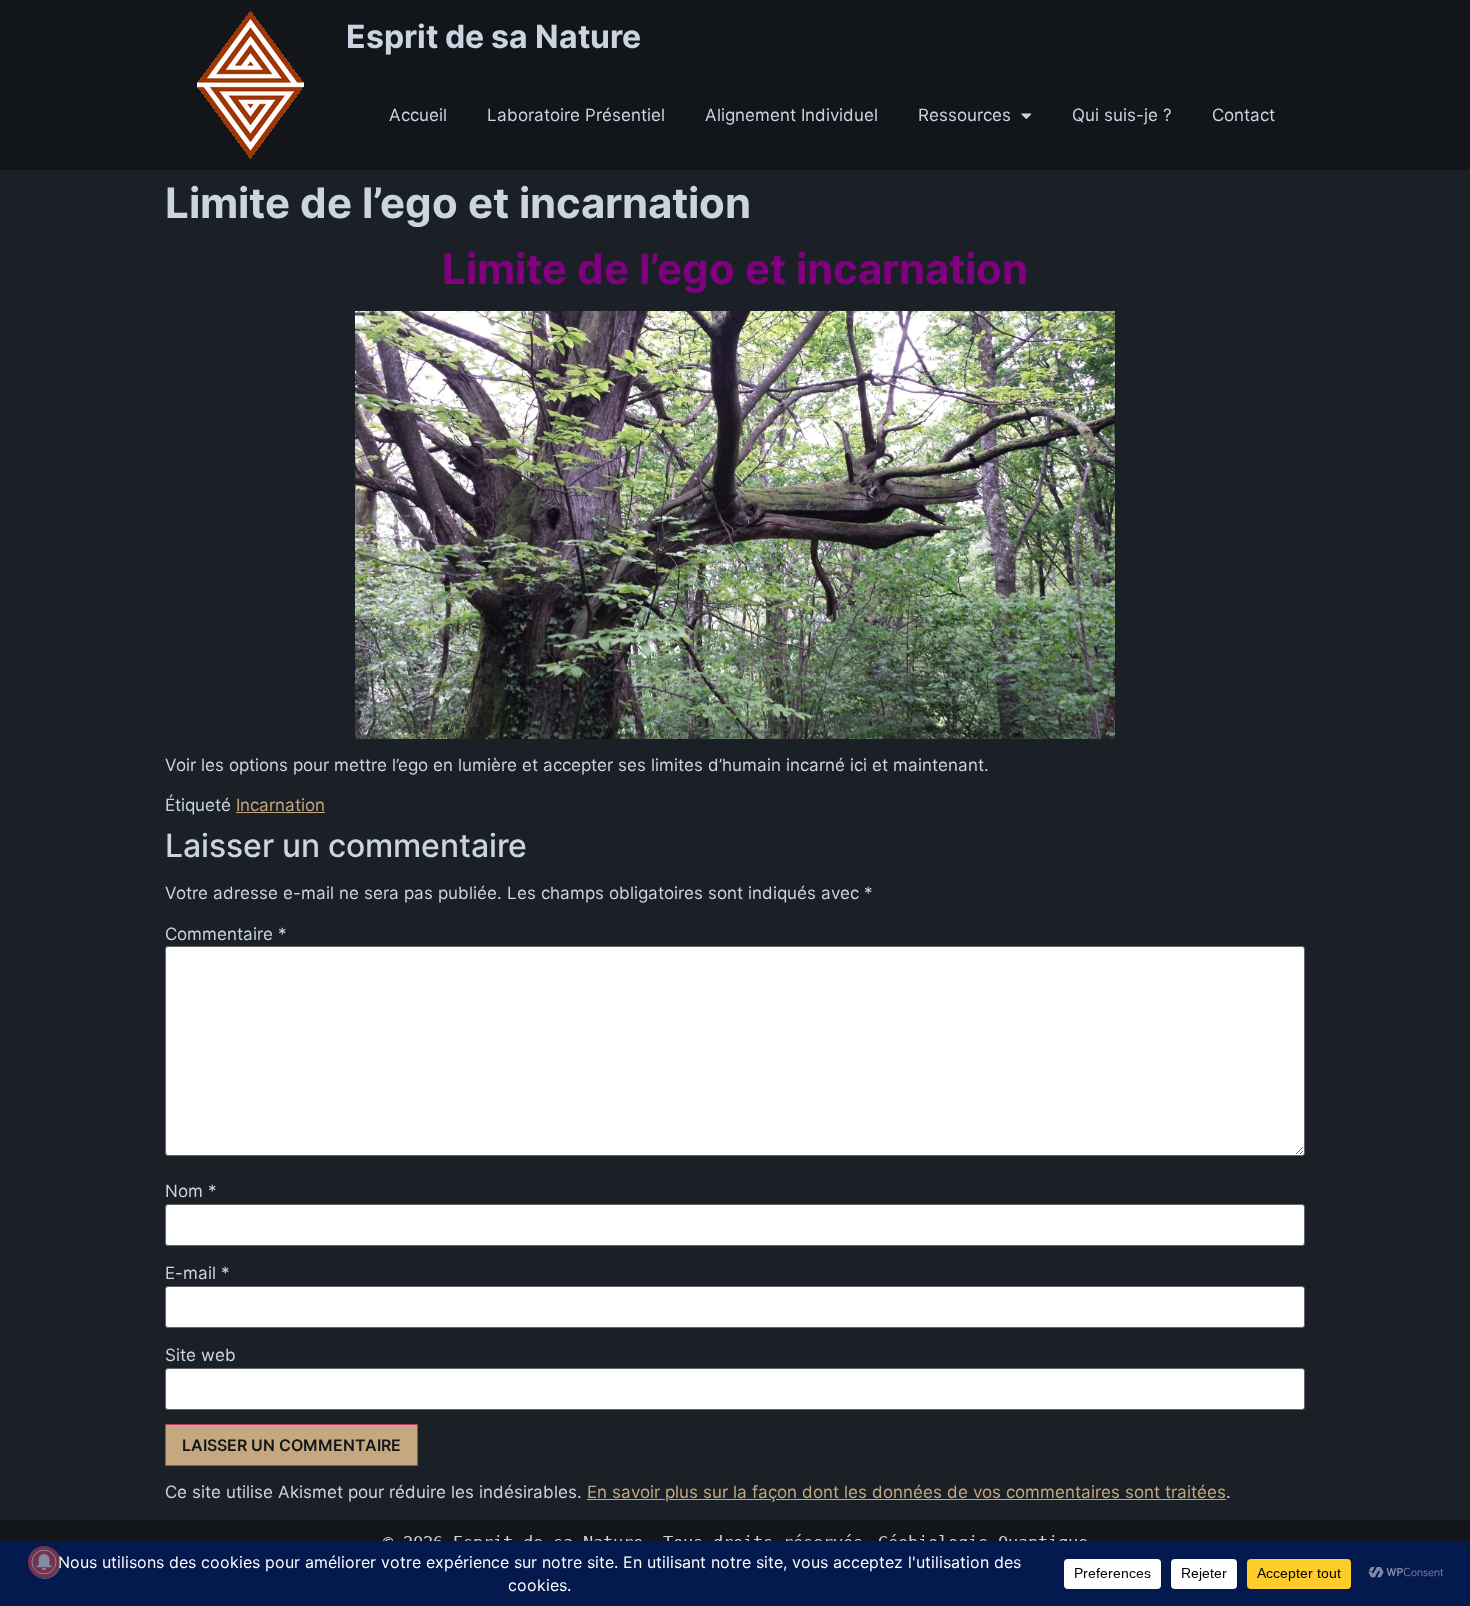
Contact (1243, 115)
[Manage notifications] (44, 1562)
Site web (200, 1355)
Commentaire (226, 934)
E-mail (197, 1273)
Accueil (418, 115)
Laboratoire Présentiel (576, 115)
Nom (191, 1191)
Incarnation (280, 805)
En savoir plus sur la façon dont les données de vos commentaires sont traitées (906, 1492)
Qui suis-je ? (1122, 115)
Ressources (964, 115)
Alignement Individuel (791, 115)
